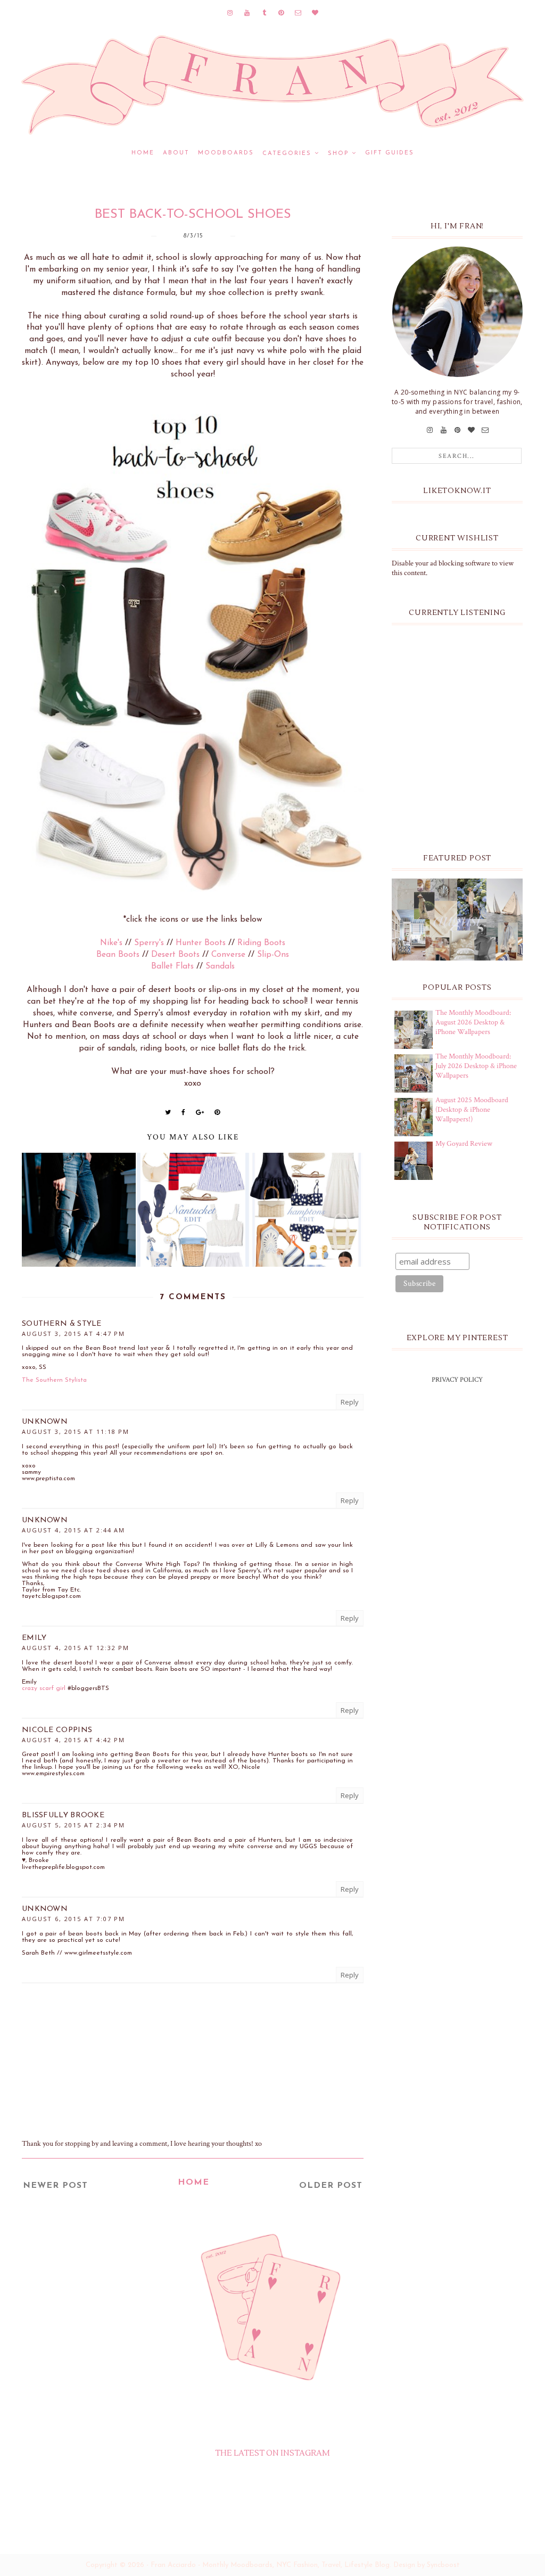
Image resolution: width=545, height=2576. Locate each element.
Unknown (45, 1422)
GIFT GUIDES (390, 153)
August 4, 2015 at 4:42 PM (73, 1740)
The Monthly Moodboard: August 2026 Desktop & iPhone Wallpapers (473, 1022)
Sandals (220, 966)
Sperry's (149, 943)
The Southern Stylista (54, 1380)
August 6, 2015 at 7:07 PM (73, 1919)
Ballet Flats (172, 966)
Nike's (111, 943)
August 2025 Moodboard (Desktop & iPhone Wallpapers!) (472, 1110)
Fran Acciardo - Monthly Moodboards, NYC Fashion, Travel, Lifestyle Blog (270, 2565)
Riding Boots (261, 943)
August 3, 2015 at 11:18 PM (76, 1431)
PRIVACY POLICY (457, 1380)
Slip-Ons (273, 955)
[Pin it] (217, 1112)
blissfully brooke (63, 1815)
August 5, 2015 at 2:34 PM (73, 1825)
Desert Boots (175, 955)
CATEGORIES (287, 154)
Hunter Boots (201, 943)
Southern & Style (62, 1324)
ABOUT (176, 153)
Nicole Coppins (57, 1730)
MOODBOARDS (226, 153)
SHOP (338, 154)
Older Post (331, 2186)
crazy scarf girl (44, 1688)
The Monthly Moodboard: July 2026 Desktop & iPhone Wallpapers (476, 1066)
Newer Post (55, 2186)
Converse (228, 955)
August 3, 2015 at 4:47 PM (73, 1334)
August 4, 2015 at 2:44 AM (73, 1530)
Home (143, 153)
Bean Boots (118, 955)
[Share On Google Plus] (200, 1112)
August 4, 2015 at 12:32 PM (76, 1648)
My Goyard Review (464, 1144)
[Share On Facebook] (184, 1112)
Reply (350, 1402)
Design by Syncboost (427, 2565)
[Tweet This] (168, 1112)
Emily (34, 1638)
